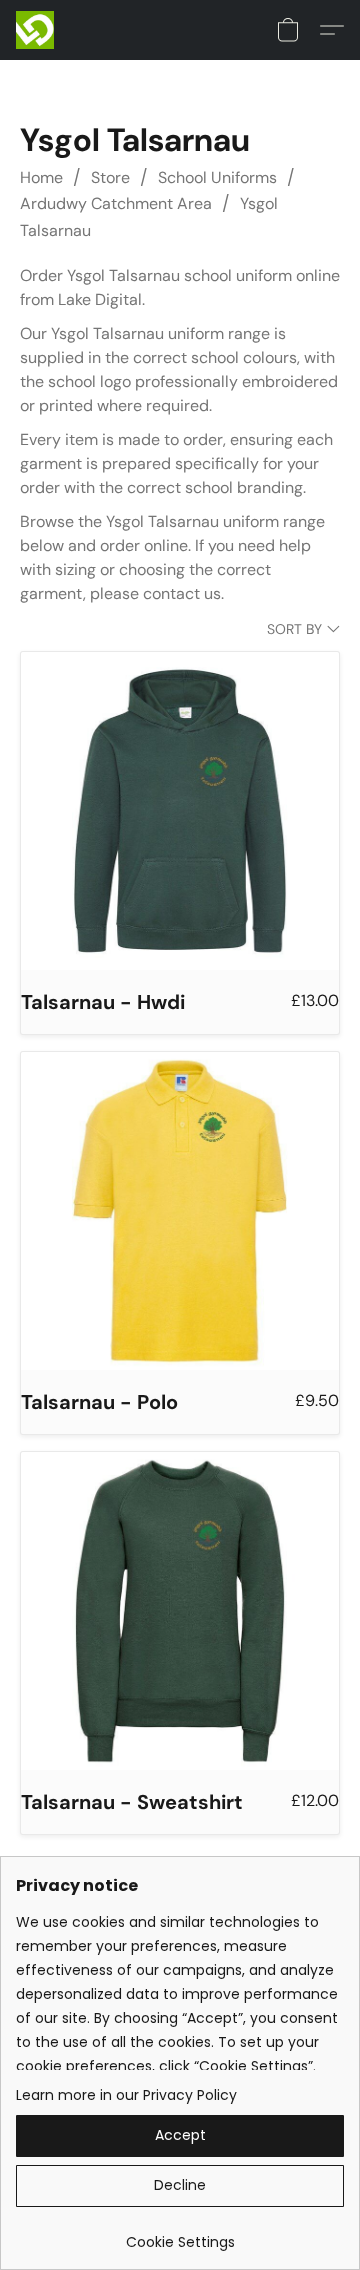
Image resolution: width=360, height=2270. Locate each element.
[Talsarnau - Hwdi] (180, 811)
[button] (36, 30)
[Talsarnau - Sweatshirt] (180, 1611)
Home (41, 177)
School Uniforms (217, 177)
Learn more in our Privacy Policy (126, 2095)
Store (110, 177)
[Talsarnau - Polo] (180, 1211)
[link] (180, 2234)
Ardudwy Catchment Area (116, 203)
